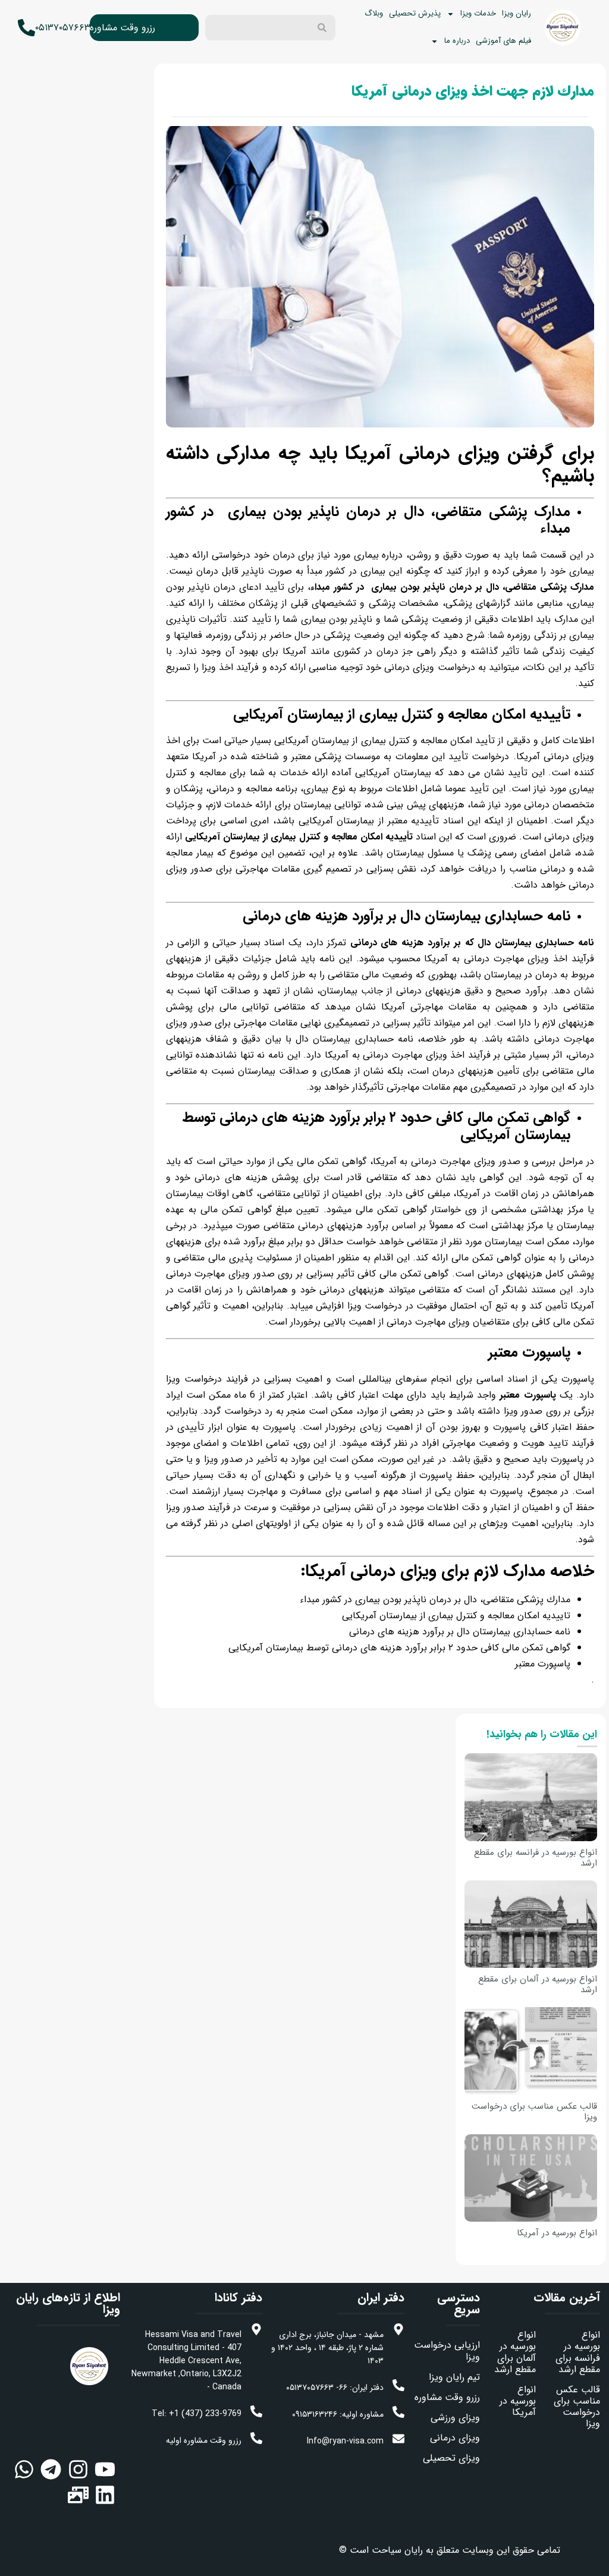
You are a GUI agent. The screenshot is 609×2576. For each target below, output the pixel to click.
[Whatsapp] (24, 2469)
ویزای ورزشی (455, 2418)
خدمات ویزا (478, 13)
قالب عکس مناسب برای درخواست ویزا (534, 2112)
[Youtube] (105, 2469)
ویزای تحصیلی (451, 2458)
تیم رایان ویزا (454, 2377)
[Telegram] (51, 2469)
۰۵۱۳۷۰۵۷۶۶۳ (63, 28)
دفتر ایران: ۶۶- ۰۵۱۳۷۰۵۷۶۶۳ (335, 2388)
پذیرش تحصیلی (415, 13)
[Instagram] (78, 2469)
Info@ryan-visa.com (345, 2441)
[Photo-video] (78, 2495)
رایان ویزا (517, 13)
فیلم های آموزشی (503, 41)
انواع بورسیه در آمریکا (557, 2233)
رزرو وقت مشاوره (123, 28)
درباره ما (457, 41)
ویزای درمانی (455, 2438)
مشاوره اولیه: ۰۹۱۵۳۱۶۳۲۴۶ (338, 2414)
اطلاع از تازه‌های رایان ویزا (68, 2303)
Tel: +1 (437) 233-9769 (197, 2414)
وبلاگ (374, 13)
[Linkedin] (105, 2495)
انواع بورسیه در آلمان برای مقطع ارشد (538, 1984)
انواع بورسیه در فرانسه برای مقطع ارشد (536, 1858)
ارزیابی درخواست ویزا (447, 2351)
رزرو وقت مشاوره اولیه (204, 2440)
